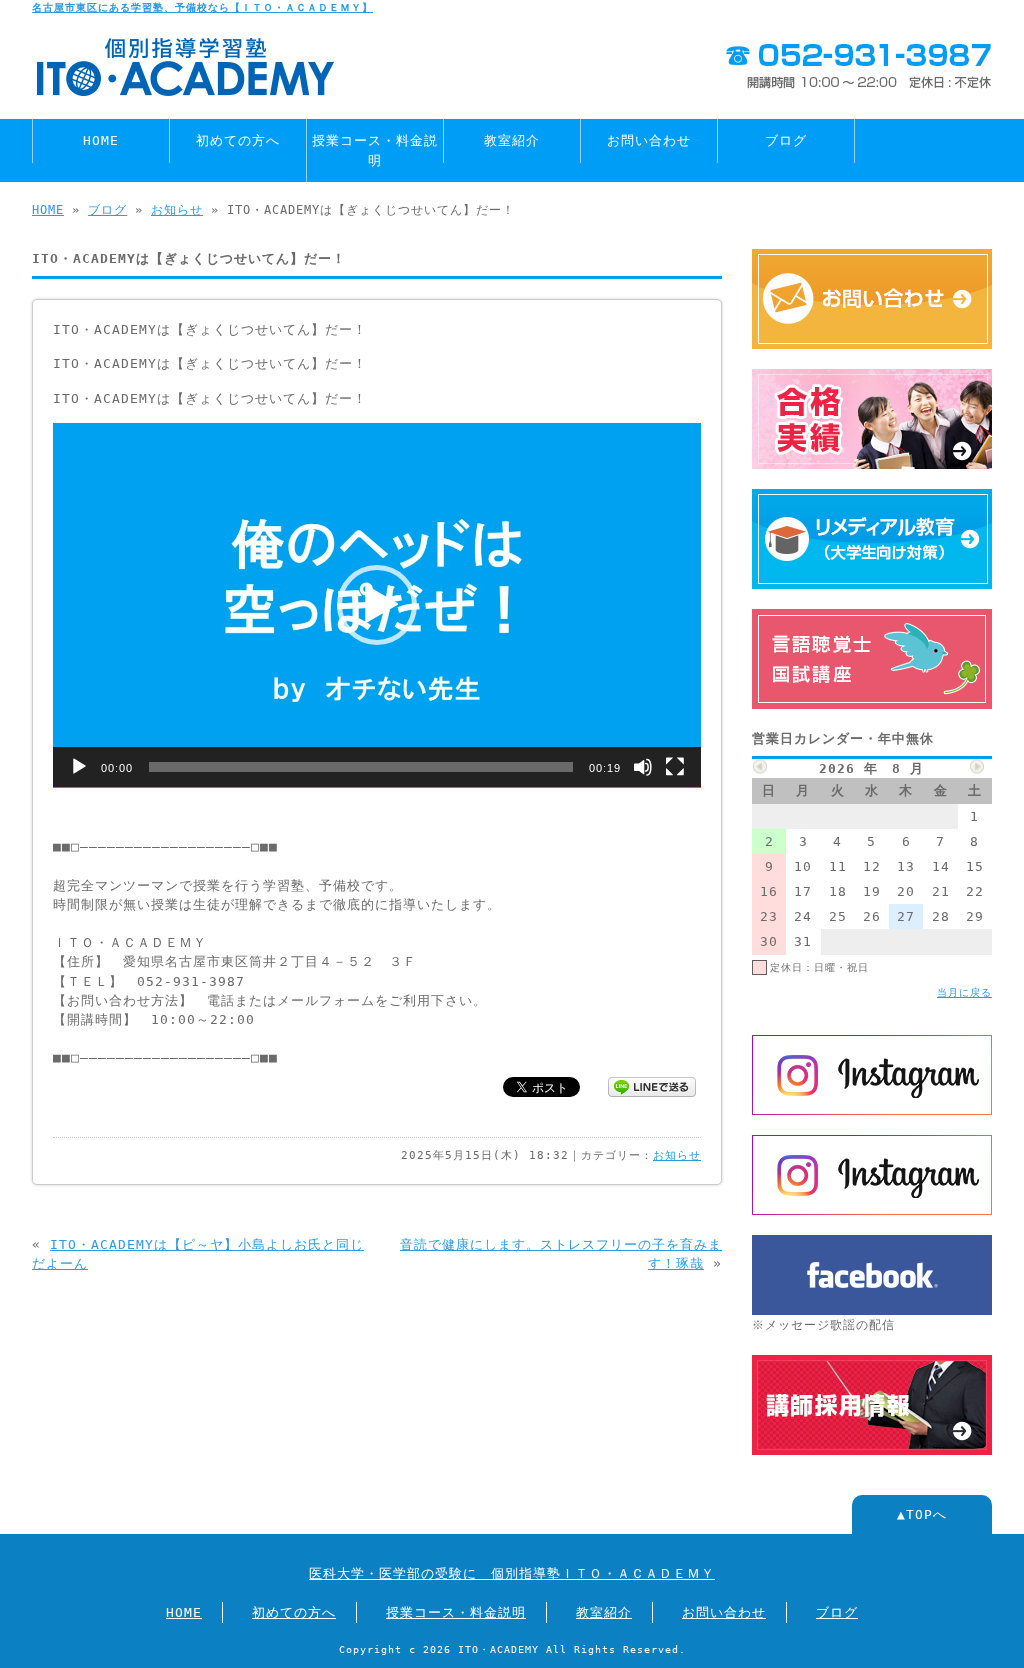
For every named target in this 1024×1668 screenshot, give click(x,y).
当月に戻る (964, 992)
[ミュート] (643, 767)
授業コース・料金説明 (375, 150)
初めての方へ (238, 140)
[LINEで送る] (652, 1085)
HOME (101, 140)
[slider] (361, 767)
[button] (377, 605)
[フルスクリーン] (675, 767)
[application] (377, 605)
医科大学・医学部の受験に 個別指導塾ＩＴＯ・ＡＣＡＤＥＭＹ (512, 1573)
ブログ (786, 140)
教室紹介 (512, 140)
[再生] (79, 767)
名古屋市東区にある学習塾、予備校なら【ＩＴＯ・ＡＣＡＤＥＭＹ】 (202, 7)
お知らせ (177, 210)
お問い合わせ (649, 140)
